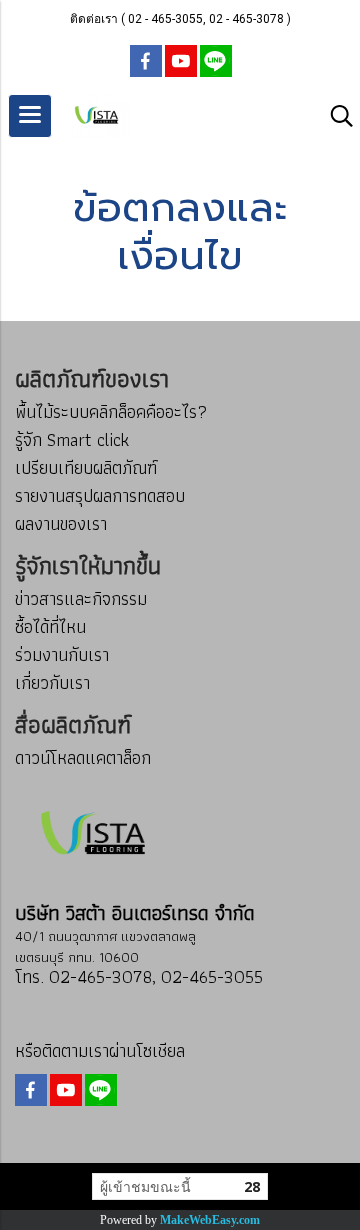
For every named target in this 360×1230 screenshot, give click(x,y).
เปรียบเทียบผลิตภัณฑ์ (86, 467)
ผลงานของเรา (61, 523)
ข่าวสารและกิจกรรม (81, 598)
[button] (335, 116)
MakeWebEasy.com (210, 1220)
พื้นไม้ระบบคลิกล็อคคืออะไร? (111, 411)
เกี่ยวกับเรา (52, 682)
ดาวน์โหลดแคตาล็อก (83, 757)
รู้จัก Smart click (72, 439)
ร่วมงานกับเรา (62, 654)
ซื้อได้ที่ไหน (50, 626)
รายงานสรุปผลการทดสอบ (100, 495)
